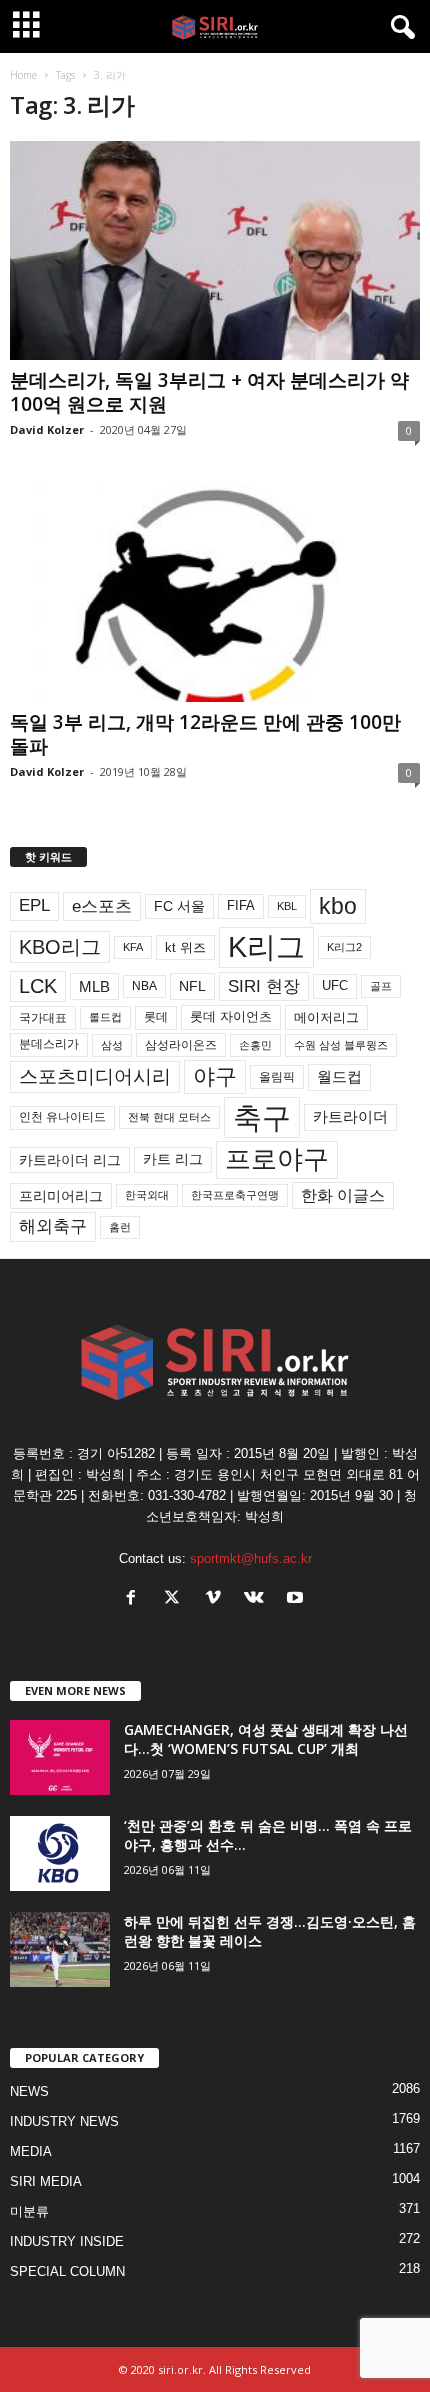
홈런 (120, 1227)
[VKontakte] (258, 1599)
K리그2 (344, 947)
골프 (381, 986)
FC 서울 (179, 906)
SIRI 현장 (264, 986)
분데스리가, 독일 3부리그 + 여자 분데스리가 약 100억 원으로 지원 (209, 392)
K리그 (266, 947)
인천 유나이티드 (62, 1117)
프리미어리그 (61, 1196)
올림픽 (277, 1076)
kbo (338, 906)
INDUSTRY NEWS (64, 2121)
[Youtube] (297, 1599)
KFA (133, 947)
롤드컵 (105, 1017)
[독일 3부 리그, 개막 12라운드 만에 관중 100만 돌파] (215, 593)
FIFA (241, 905)
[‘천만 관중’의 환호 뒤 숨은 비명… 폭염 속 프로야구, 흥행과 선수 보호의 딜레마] (60, 1853)
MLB (94, 986)
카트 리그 (173, 1159)
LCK (38, 986)
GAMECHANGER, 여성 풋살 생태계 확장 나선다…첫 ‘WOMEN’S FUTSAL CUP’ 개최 (266, 1739)
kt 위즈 (185, 947)
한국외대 (147, 1195)
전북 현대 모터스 (169, 1117)
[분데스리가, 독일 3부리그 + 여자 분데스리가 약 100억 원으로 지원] (215, 250)
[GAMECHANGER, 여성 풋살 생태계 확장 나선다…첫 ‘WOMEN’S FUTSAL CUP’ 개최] (60, 1757)
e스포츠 (102, 906)
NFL (192, 986)
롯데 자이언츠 (231, 1016)
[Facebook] (135, 1599)
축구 (262, 1117)
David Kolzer (47, 429)
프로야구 (277, 1159)
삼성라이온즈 (181, 1044)
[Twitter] (176, 1599)
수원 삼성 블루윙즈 (341, 1045)
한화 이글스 (343, 1195)
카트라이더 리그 (70, 1160)
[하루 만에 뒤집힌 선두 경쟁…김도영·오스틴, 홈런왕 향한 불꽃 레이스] (60, 1949)
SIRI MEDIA (46, 2181)
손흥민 (255, 1045)
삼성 (112, 1045)
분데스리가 (49, 1044)
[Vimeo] (217, 1599)
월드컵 (339, 1077)
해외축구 (53, 1226)
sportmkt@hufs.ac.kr (251, 1558)
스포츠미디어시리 (95, 1076)
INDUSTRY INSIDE (67, 2241)
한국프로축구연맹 (235, 1195)
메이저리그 (326, 1017)
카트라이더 (350, 1116)
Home (23, 75)
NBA (144, 986)
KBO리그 (60, 947)
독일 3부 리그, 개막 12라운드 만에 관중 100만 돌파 (205, 734)
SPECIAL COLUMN (67, 2271)
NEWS (29, 2091)
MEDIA (31, 2151)
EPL (34, 905)
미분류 (29, 2211)
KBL (287, 906)
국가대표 (43, 1018)
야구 (215, 1076)
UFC (335, 986)
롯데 (156, 1017)
